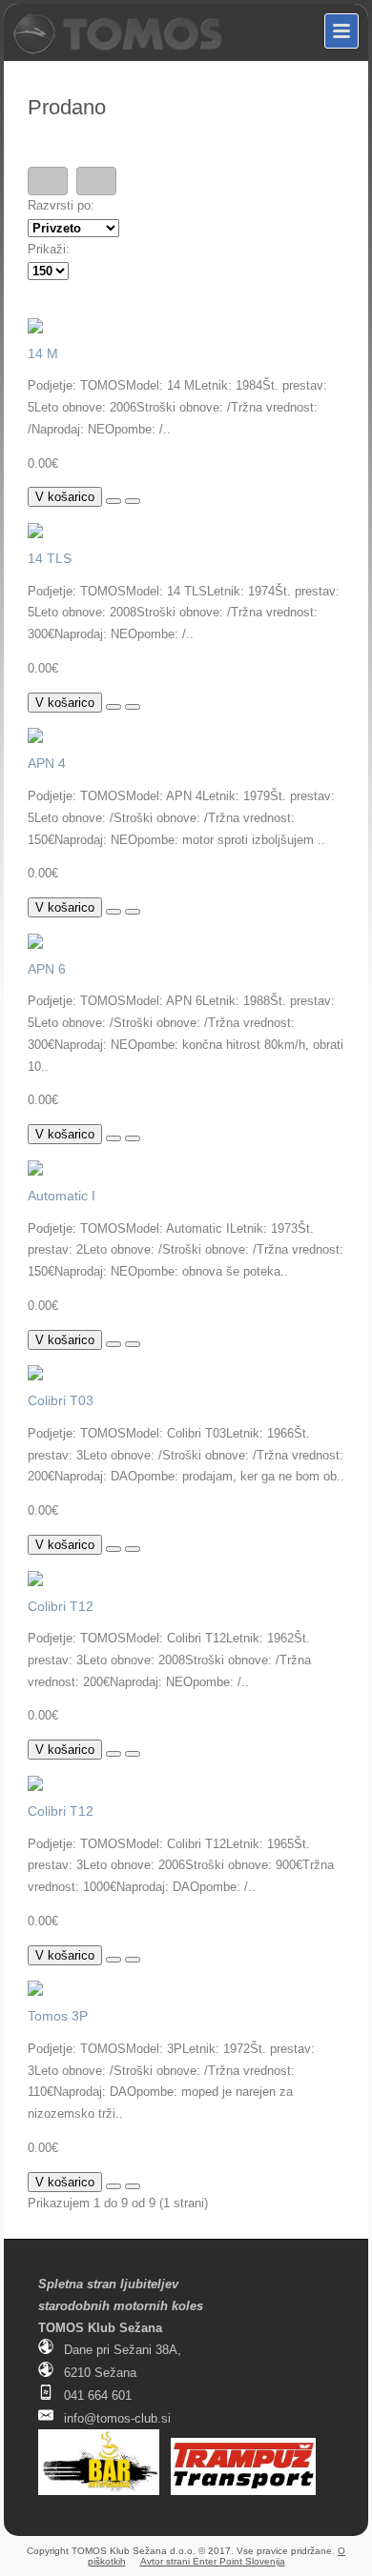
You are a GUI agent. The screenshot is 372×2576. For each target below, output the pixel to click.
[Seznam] (48, 181)
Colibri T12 (61, 1606)
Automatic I (62, 1196)
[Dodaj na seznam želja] (114, 501)
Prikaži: (49, 249)
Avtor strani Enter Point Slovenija (213, 2561)
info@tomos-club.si (117, 2418)
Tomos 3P (58, 2016)
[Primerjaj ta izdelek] (133, 501)
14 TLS (50, 558)
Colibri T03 (61, 1400)
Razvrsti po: (61, 205)
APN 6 (47, 969)
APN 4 (47, 763)
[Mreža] (96, 181)
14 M (43, 353)
